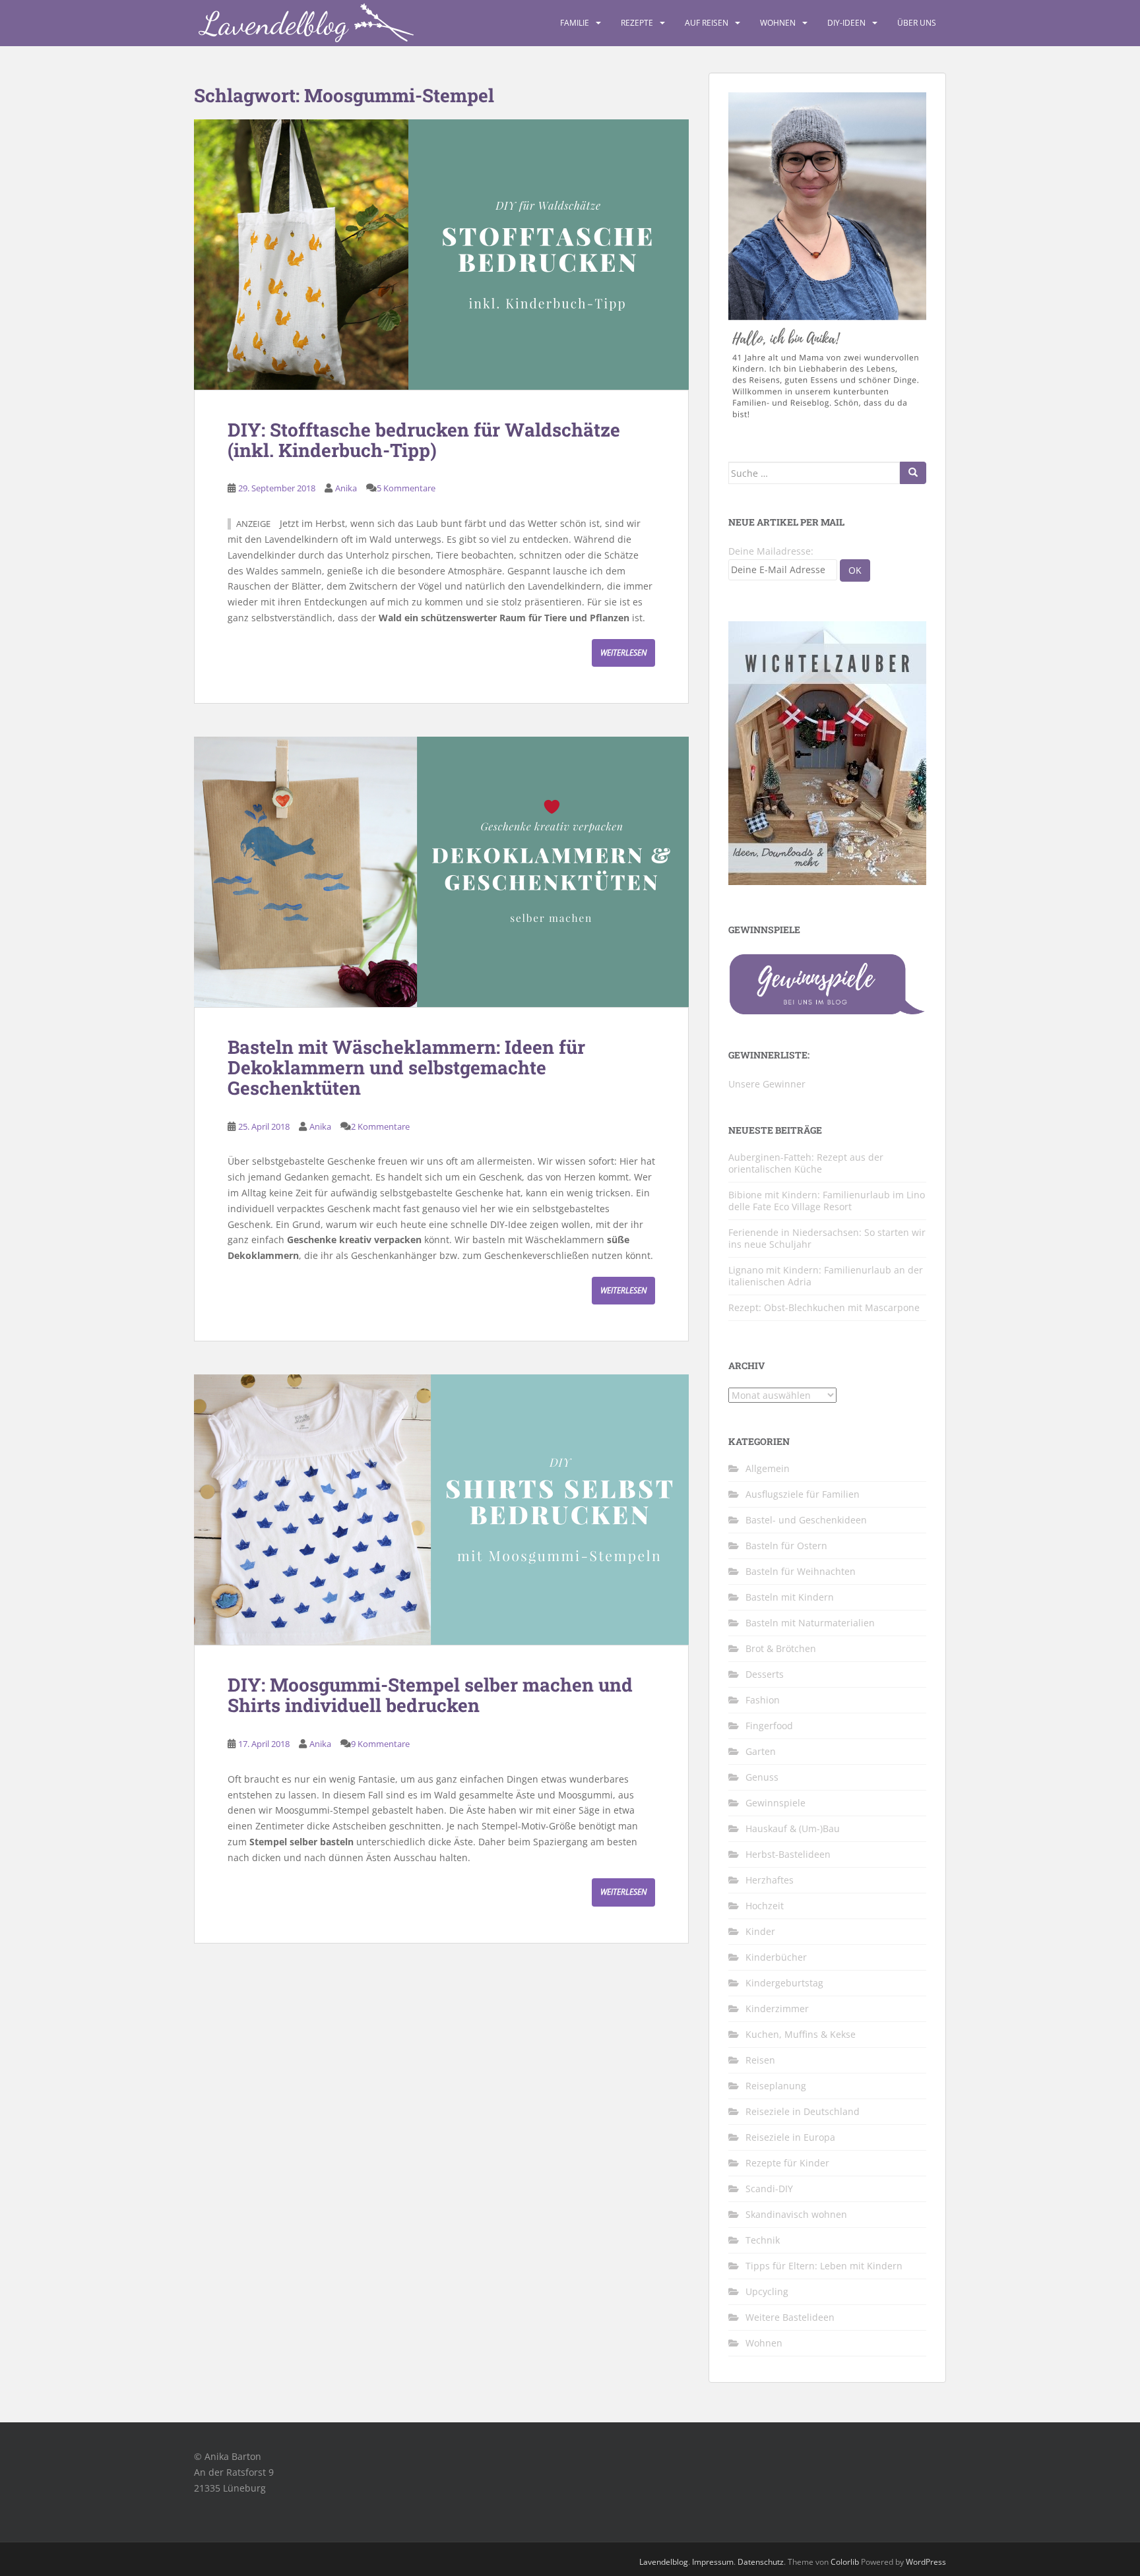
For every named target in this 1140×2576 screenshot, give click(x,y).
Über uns (917, 23)
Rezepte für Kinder (787, 2163)
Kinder (760, 1931)
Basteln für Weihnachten (801, 1571)
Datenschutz (761, 2562)
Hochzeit (765, 1906)
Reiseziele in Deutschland (803, 2111)
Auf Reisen (707, 23)
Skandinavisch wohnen (796, 2214)
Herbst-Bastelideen (788, 1854)
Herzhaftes (770, 1880)
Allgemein (768, 1468)
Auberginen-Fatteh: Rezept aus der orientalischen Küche (806, 1163)
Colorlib (845, 2562)
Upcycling (767, 2291)
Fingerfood (769, 1726)
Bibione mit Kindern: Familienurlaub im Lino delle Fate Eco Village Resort (827, 1201)
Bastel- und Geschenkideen (806, 1520)
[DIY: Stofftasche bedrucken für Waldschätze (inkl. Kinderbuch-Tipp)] (441, 255)
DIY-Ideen (846, 23)
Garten (761, 1751)
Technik (763, 2240)
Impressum (713, 2562)
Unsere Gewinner (767, 1084)
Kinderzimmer (777, 2009)
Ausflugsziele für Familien (803, 1494)
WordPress (926, 2562)
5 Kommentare (406, 488)
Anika (346, 488)
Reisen (760, 2060)
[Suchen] (913, 473)
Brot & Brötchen (781, 1648)
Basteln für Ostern (786, 1546)
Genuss (762, 1777)
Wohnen (778, 23)
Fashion (763, 1700)
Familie (575, 23)
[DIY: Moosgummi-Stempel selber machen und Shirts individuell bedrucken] (441, 1510)
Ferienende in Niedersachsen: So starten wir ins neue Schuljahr (827, 1238)
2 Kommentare (380, 1126)
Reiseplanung (776, 2086)
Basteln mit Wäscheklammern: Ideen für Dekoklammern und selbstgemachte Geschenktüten (406, 1067)
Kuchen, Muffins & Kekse (801, 2034)
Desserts (765, 1674)
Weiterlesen (623, 653)
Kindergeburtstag (784, 1983)
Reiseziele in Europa (790, 2137)
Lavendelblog (664, 2562)
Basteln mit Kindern (790, 1597)
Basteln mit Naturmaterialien (810, 1623)
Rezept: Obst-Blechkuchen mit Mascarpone (824, 1307)
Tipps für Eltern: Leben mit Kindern (824, 2266)
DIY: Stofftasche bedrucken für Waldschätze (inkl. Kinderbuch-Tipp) (424, 440)
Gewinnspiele (776, 1803)
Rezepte (637, 23)
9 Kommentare (380, 1744)
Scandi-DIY (769, 2189)
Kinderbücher (776, 1957)
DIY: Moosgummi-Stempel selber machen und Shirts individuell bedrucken (430, 1695)
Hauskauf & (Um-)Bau (793, 1828)
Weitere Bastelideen (790, 2317)
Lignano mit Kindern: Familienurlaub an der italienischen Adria (826, 1276)
